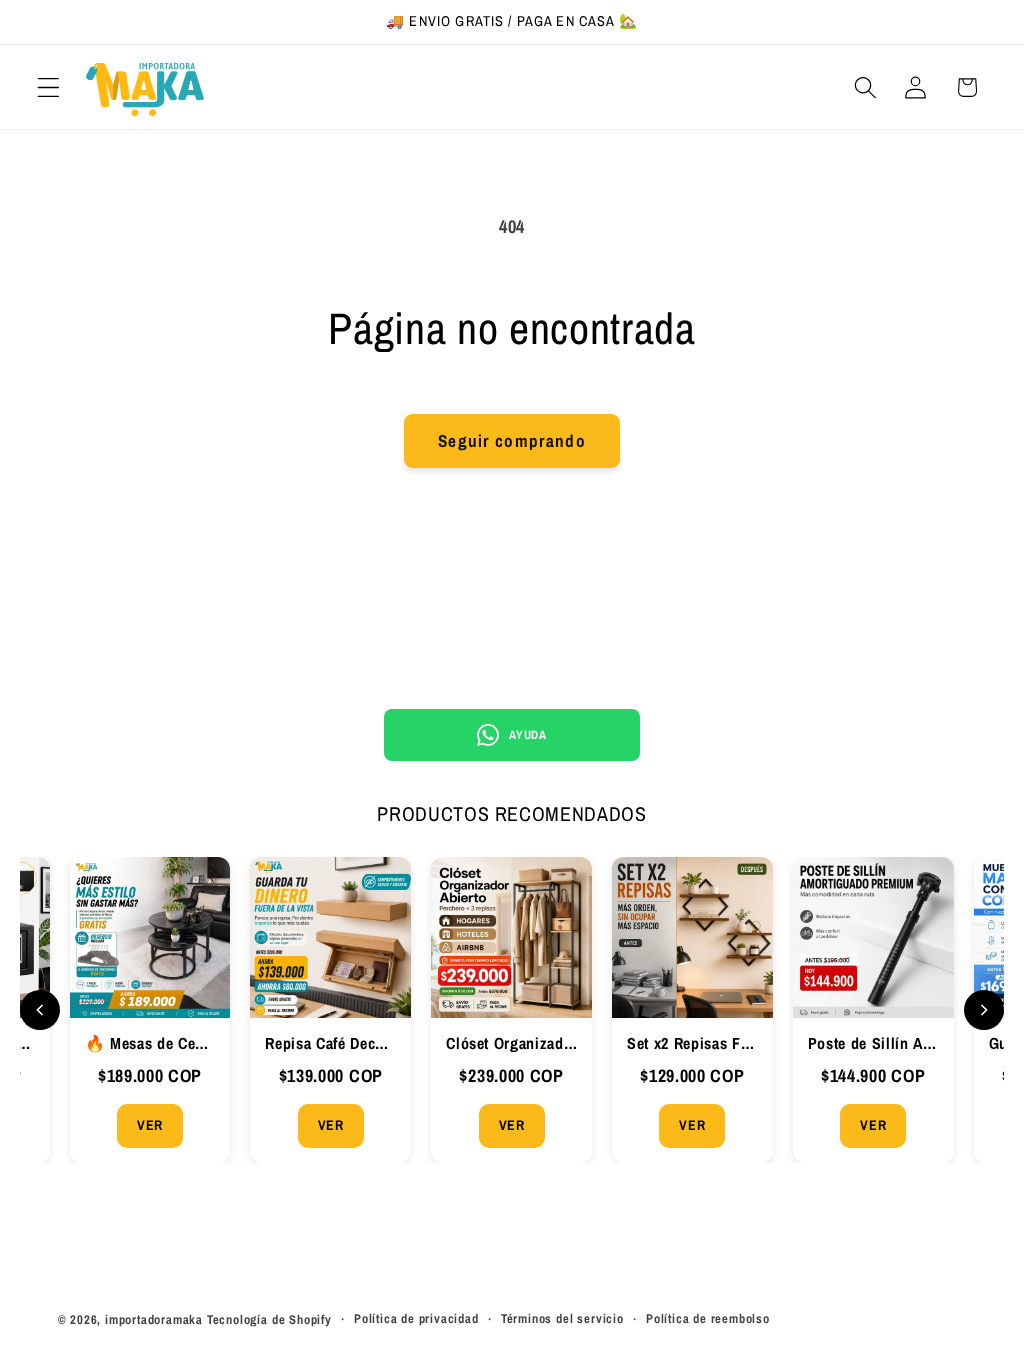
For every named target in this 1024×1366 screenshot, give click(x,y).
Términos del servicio (562, 1318)
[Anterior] (40, 1010)
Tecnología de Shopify (269, 1319)
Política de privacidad (416, 1318)
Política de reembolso (708, 1318)
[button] (48, 87)
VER (150, 1125)
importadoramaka (154, 1319)
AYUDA (527, 735)
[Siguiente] (984, 1010)
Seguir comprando (511, 440)
